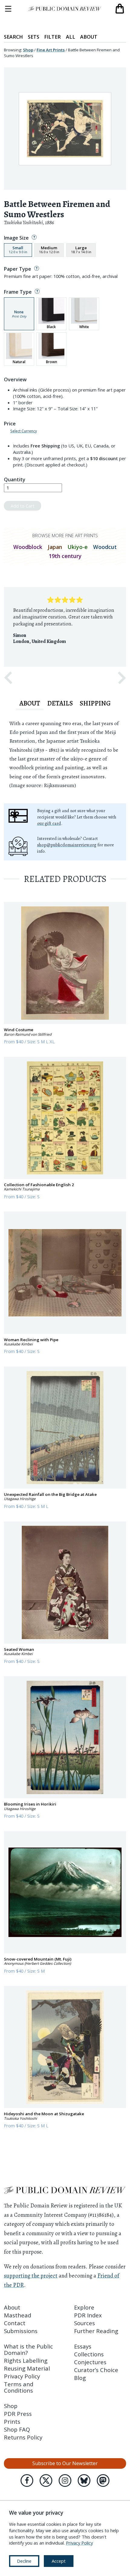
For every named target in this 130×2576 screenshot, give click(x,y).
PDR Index (88, 2315)
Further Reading (96, 2331)
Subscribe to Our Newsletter (65, 2463)
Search (13, 37)
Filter (52, 37)
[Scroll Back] (8, 678)
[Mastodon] (103, 2481)
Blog (80, 2378)
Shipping (95, 703)
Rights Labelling (26, 2360)
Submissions (21, 2331)
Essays (83, 2346)
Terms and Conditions (19, 2387)
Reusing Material (27, 2368)
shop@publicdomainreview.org (67, 845)
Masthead (18, 2315)
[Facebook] (27, 2481)
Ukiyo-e (78, 547)
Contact (15, 2323)
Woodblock (28, 547)
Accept (59, 2561)
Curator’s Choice (96, 2370)
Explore (84, 2307)
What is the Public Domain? (28, 2349)
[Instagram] (65, 2481)
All (71, 37)
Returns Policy (23, 2437)
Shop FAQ (17, 2429)
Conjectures (90, 2362)
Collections (89, 2354)
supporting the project (31, 2276)
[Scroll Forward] (122, 678)
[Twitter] (46, 2481)
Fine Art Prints (51, 50)
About (89, 37)
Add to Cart (23, 506)
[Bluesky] (84, 2481)
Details (60, 703)
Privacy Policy (22, 2376)
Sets (34, 37)
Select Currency (24, 431)
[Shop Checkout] (120, 9)
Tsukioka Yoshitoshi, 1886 (29, 222)
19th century (65, 556)
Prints (12, 2421)
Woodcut (105, 547)
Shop (28, 50)
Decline (24, 2561)
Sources (84, 2323)
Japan (55, 547)
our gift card (49, 823)
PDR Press (18, 2414)
